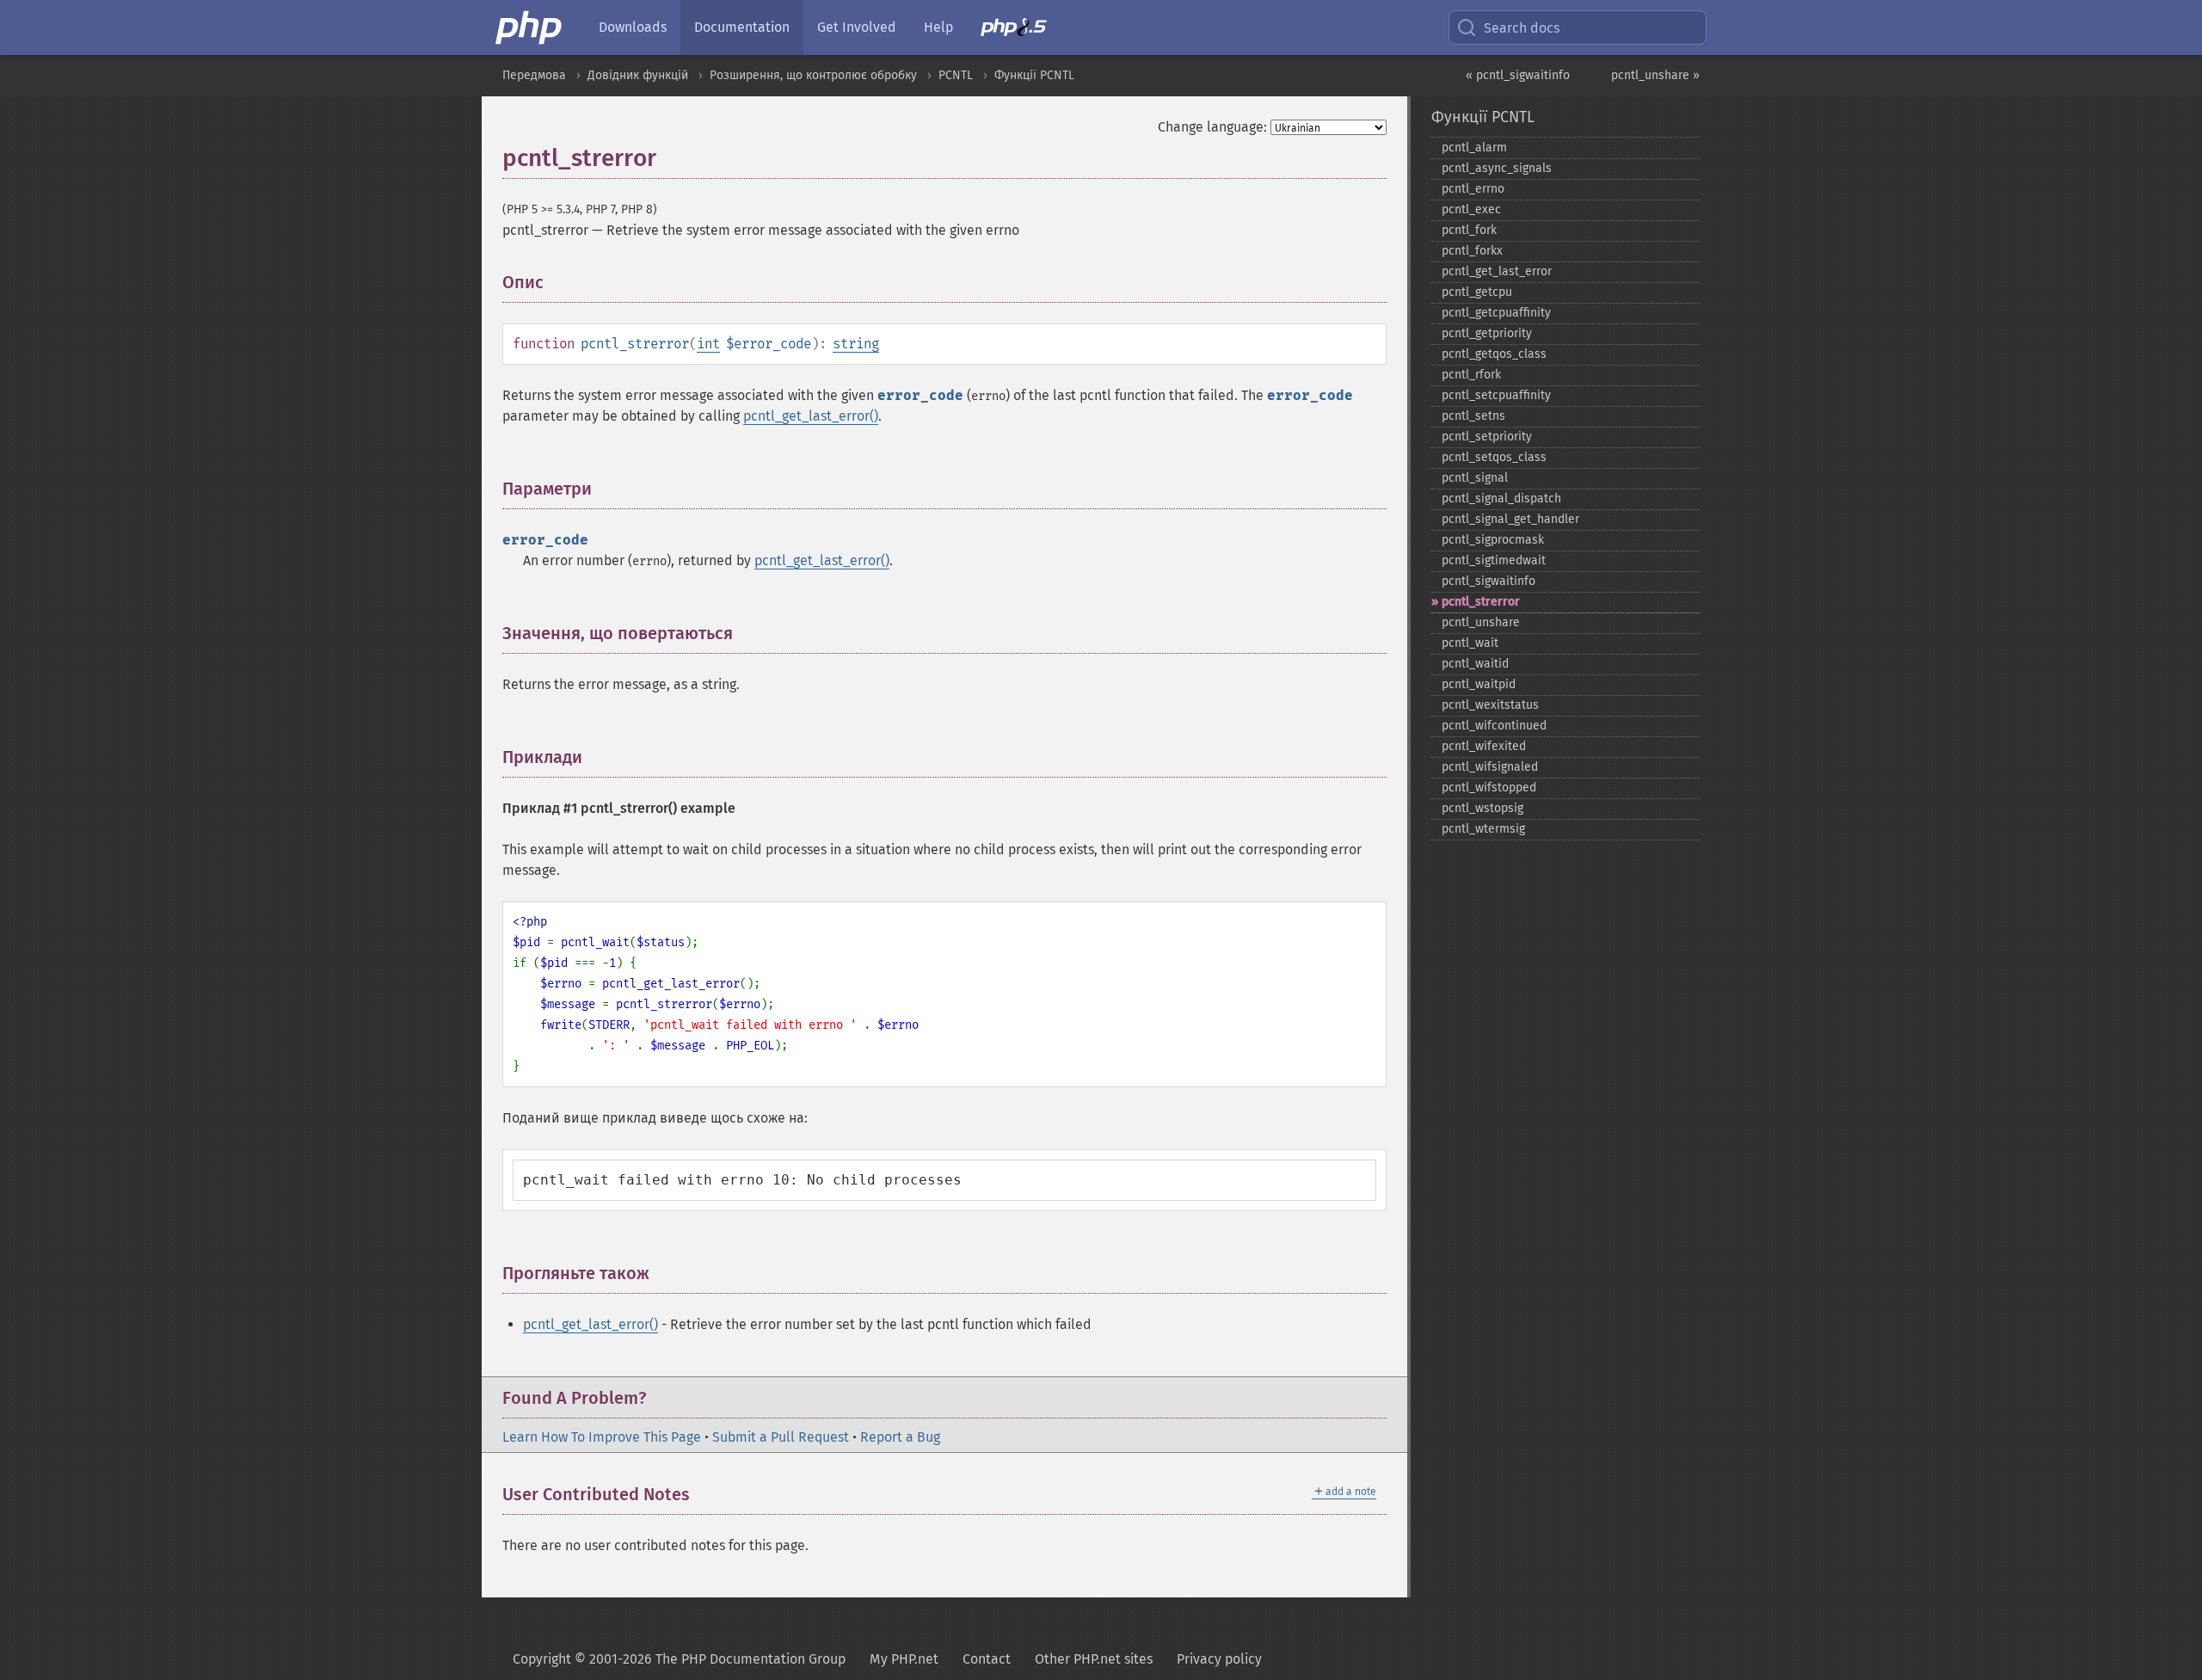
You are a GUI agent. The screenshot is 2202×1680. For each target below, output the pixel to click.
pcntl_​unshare (1481, 622)
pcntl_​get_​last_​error (1497, 271)
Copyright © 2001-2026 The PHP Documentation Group (679, 1659)
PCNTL (956, 75)
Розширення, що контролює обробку (813, 75)
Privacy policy (1219, 1659)
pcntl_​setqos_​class (1494, 457)
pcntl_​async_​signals (1497, 168)
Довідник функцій (638, 75)
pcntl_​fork (1469, 230)
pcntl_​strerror (1481, 602)
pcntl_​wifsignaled (1490, 767)
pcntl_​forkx (1472, 251)
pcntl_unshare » (1655, 75)
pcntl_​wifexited (1484, 746)
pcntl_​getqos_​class (1494, 354)
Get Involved (857, 27)
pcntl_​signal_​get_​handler (1510, 519)
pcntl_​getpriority (1487, 333)
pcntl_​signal (1475, 478)
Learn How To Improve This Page (602, 1437)
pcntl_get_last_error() (811, 416)
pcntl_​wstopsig (1482, 808)
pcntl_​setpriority (1487, 437)
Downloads (633, 27)
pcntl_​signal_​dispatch (1501, 498)
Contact (987, 1659)
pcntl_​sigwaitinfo (1489, 581)
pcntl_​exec (1471, 209)
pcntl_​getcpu (1477, 292)
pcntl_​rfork (1471, 375)
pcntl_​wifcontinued (1494, 726)
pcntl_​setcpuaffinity (1496, 395)
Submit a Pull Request (781, 1437)
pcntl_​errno (1473, 189)
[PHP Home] (530, 28)
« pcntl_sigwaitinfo (1518, 75)
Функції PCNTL (1034, 75)
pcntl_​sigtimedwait (1494, 560)
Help (938, 27)
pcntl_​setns (1473, 416)
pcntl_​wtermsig (1483, 829)
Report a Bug (900, 1437)
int (708, 344)
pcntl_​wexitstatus (1490, 705)
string (856, 344)
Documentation (742, 27)
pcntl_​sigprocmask (1493, 540)
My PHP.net (904, 1659)
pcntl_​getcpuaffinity (1496, 313)
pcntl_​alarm (1474, 148)
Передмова (534, 75)
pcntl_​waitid (1475, 664)
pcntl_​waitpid (1479, 684)
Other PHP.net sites (1094, 1659)
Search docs (1522, 28)
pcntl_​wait (1470, 643)
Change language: (1212, 127)
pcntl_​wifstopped (1489, 788)
